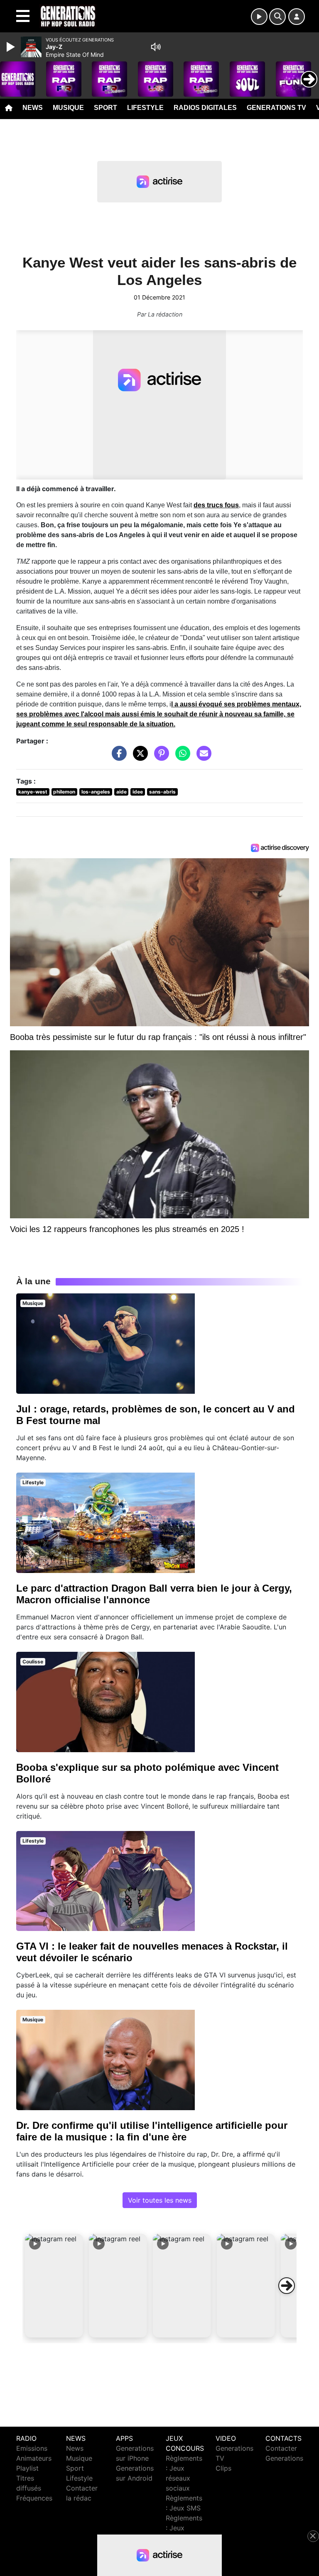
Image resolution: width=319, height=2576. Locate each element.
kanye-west (33, 792)
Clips (223, 2468)
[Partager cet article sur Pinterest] (159, 757)
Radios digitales (205, 108)
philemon (64, 792)
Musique (68, 108)
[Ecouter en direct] (259, 17)
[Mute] (156, 47)
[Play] (12, 47)
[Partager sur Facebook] (117, 757)
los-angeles (96, 792)
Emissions (32, 2448)
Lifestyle (145, 108)
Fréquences (34, 2498)
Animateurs (34, 2458)
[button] (54, 2286)
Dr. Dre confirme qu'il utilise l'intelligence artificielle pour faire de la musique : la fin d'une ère (152, 2131)
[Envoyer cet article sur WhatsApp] (181, 757)
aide (121, 792)
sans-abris (162, 792)
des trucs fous (216, 505)
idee (138, 792)
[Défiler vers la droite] (287, 2286)
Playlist (27, 2468)
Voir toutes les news (160, 2200)
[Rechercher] (277, 17)
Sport (106, 108)
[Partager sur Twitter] (138, 757)
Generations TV (276, 108)
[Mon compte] (297, 17)
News (33, 108)
